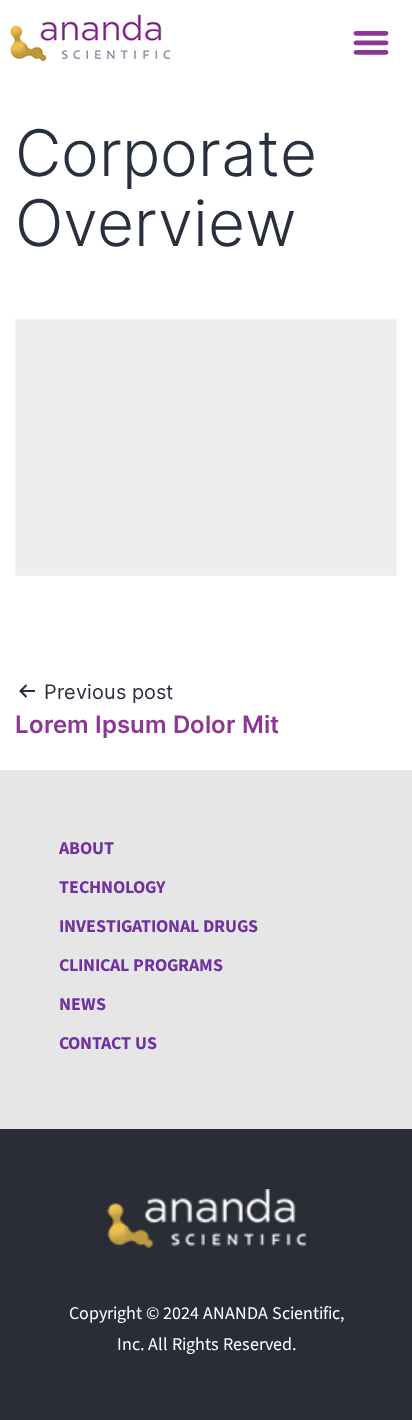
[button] (371, 41)
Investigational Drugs (158, 926)
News (82, 1004)
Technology (112, 887)
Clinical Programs (141, 965)
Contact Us (108, 1043)
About (86, 848)
